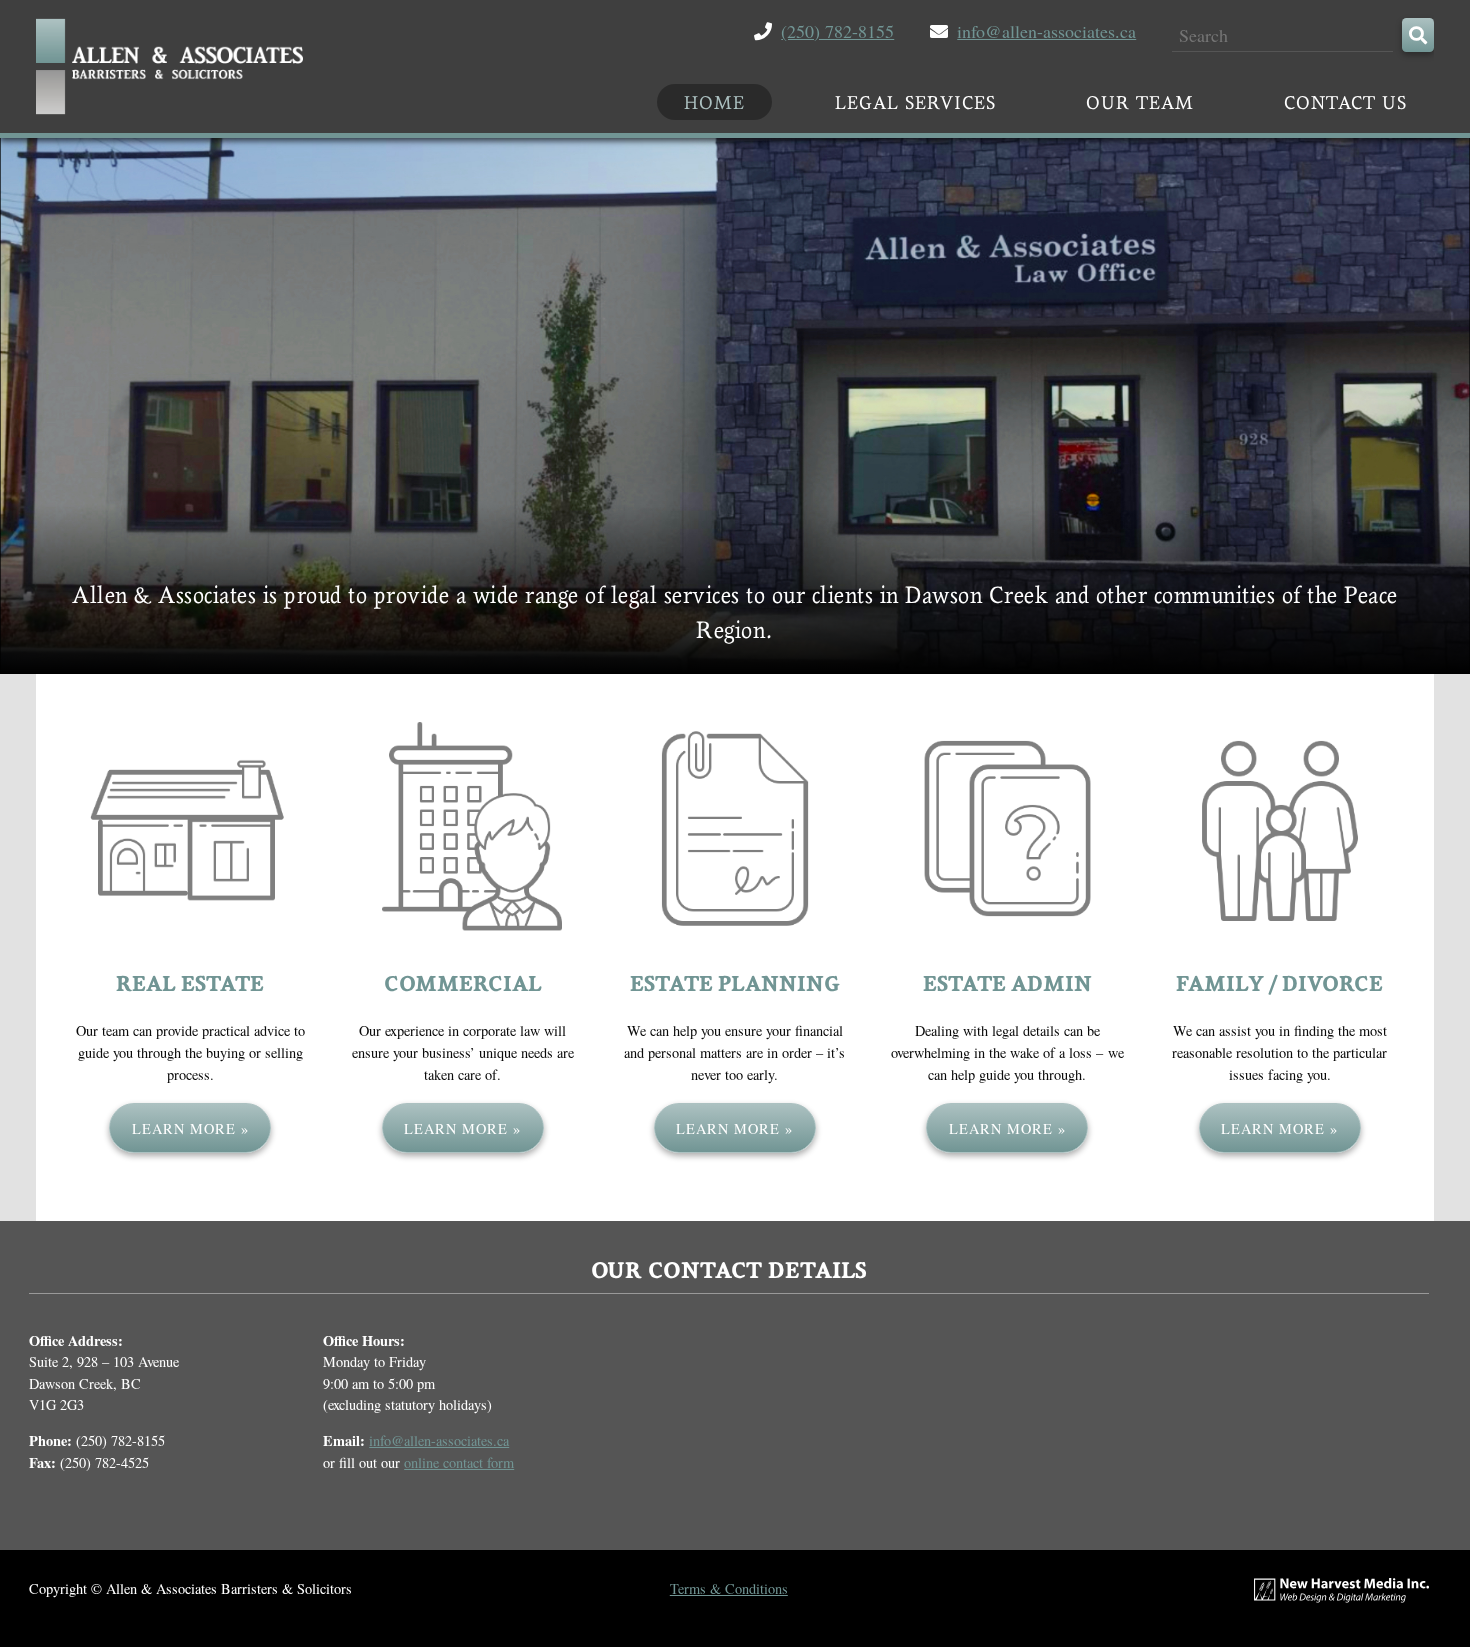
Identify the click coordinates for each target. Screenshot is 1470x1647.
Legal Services (915, 101)
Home (714, 101)
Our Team (1140, 101)
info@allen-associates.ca (1046, 31)
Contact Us (1345, 101)
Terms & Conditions (729, 1588)
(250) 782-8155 (837, 31)
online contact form (459, 1462)
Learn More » (190, 1128)
